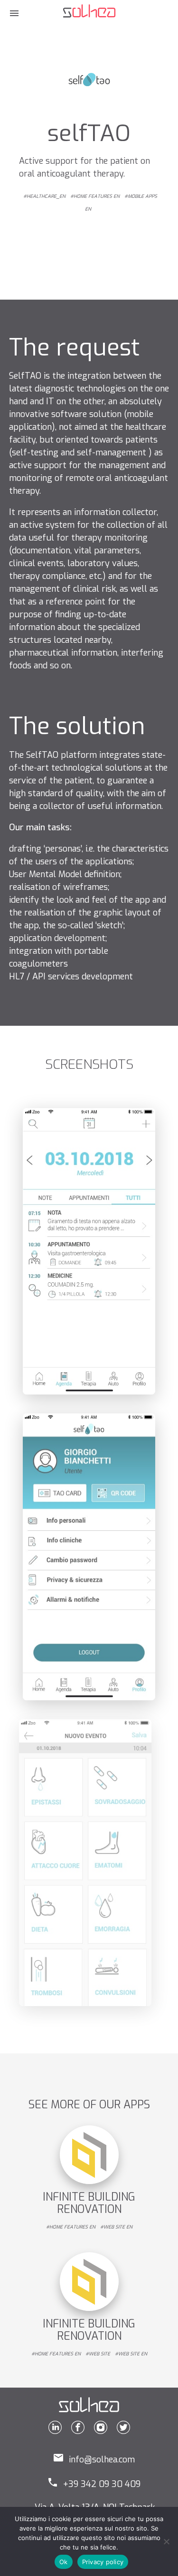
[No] (166, 2541)
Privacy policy (103, 2562)
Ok (64, 2562)
